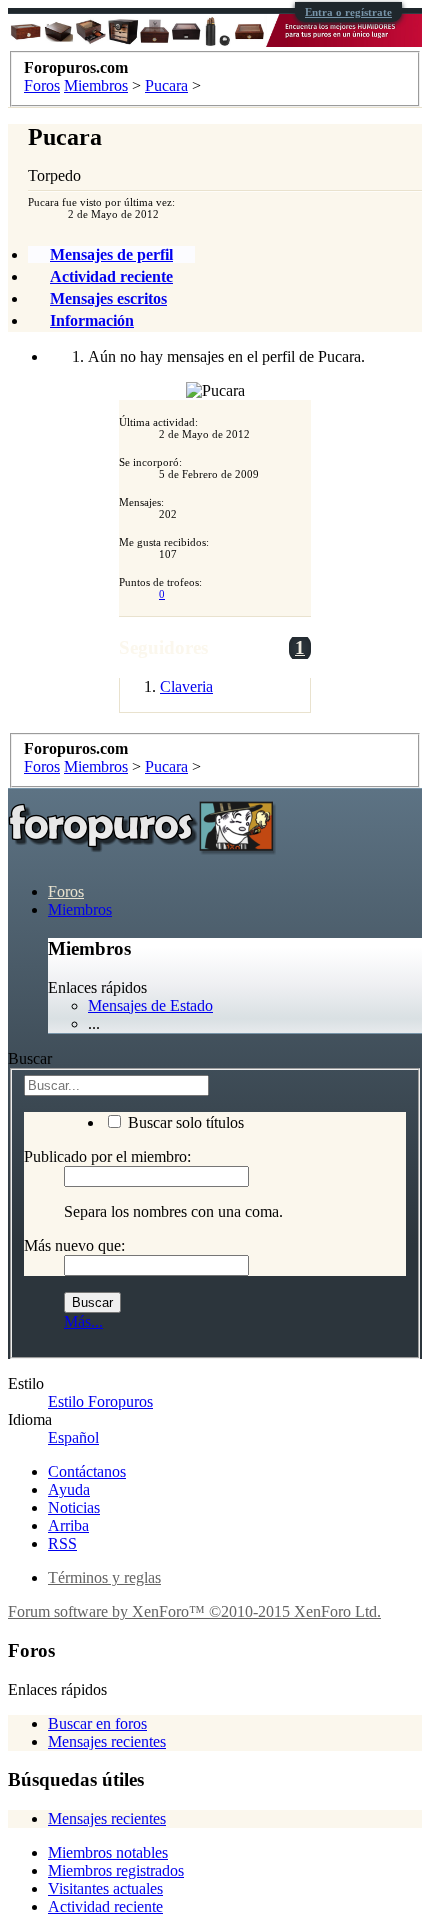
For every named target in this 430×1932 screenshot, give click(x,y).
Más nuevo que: (74, 1245)
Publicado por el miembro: (107, 1156)
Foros (66, 891)
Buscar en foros (97, 1723)
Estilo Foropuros (100, 1401)
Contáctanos (87, 1471)
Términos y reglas (104, 1577)
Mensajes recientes (107, 1741)
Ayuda (69, 1489)
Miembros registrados (116, 1870)
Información (92, 320)
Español (73, 1437)
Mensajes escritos (108, 298)
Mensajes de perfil (111, 254)
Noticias (74, 1507)
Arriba (68, 1525)
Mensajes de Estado (150, 1005)
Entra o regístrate (348, 12)
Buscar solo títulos (184, 1122)
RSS (62, 1543)
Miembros (80, 909)
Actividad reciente (111, 276)
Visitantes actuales (105, 1888)
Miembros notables (108, 1852)
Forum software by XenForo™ (194, 1611)
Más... (83, 1321)
